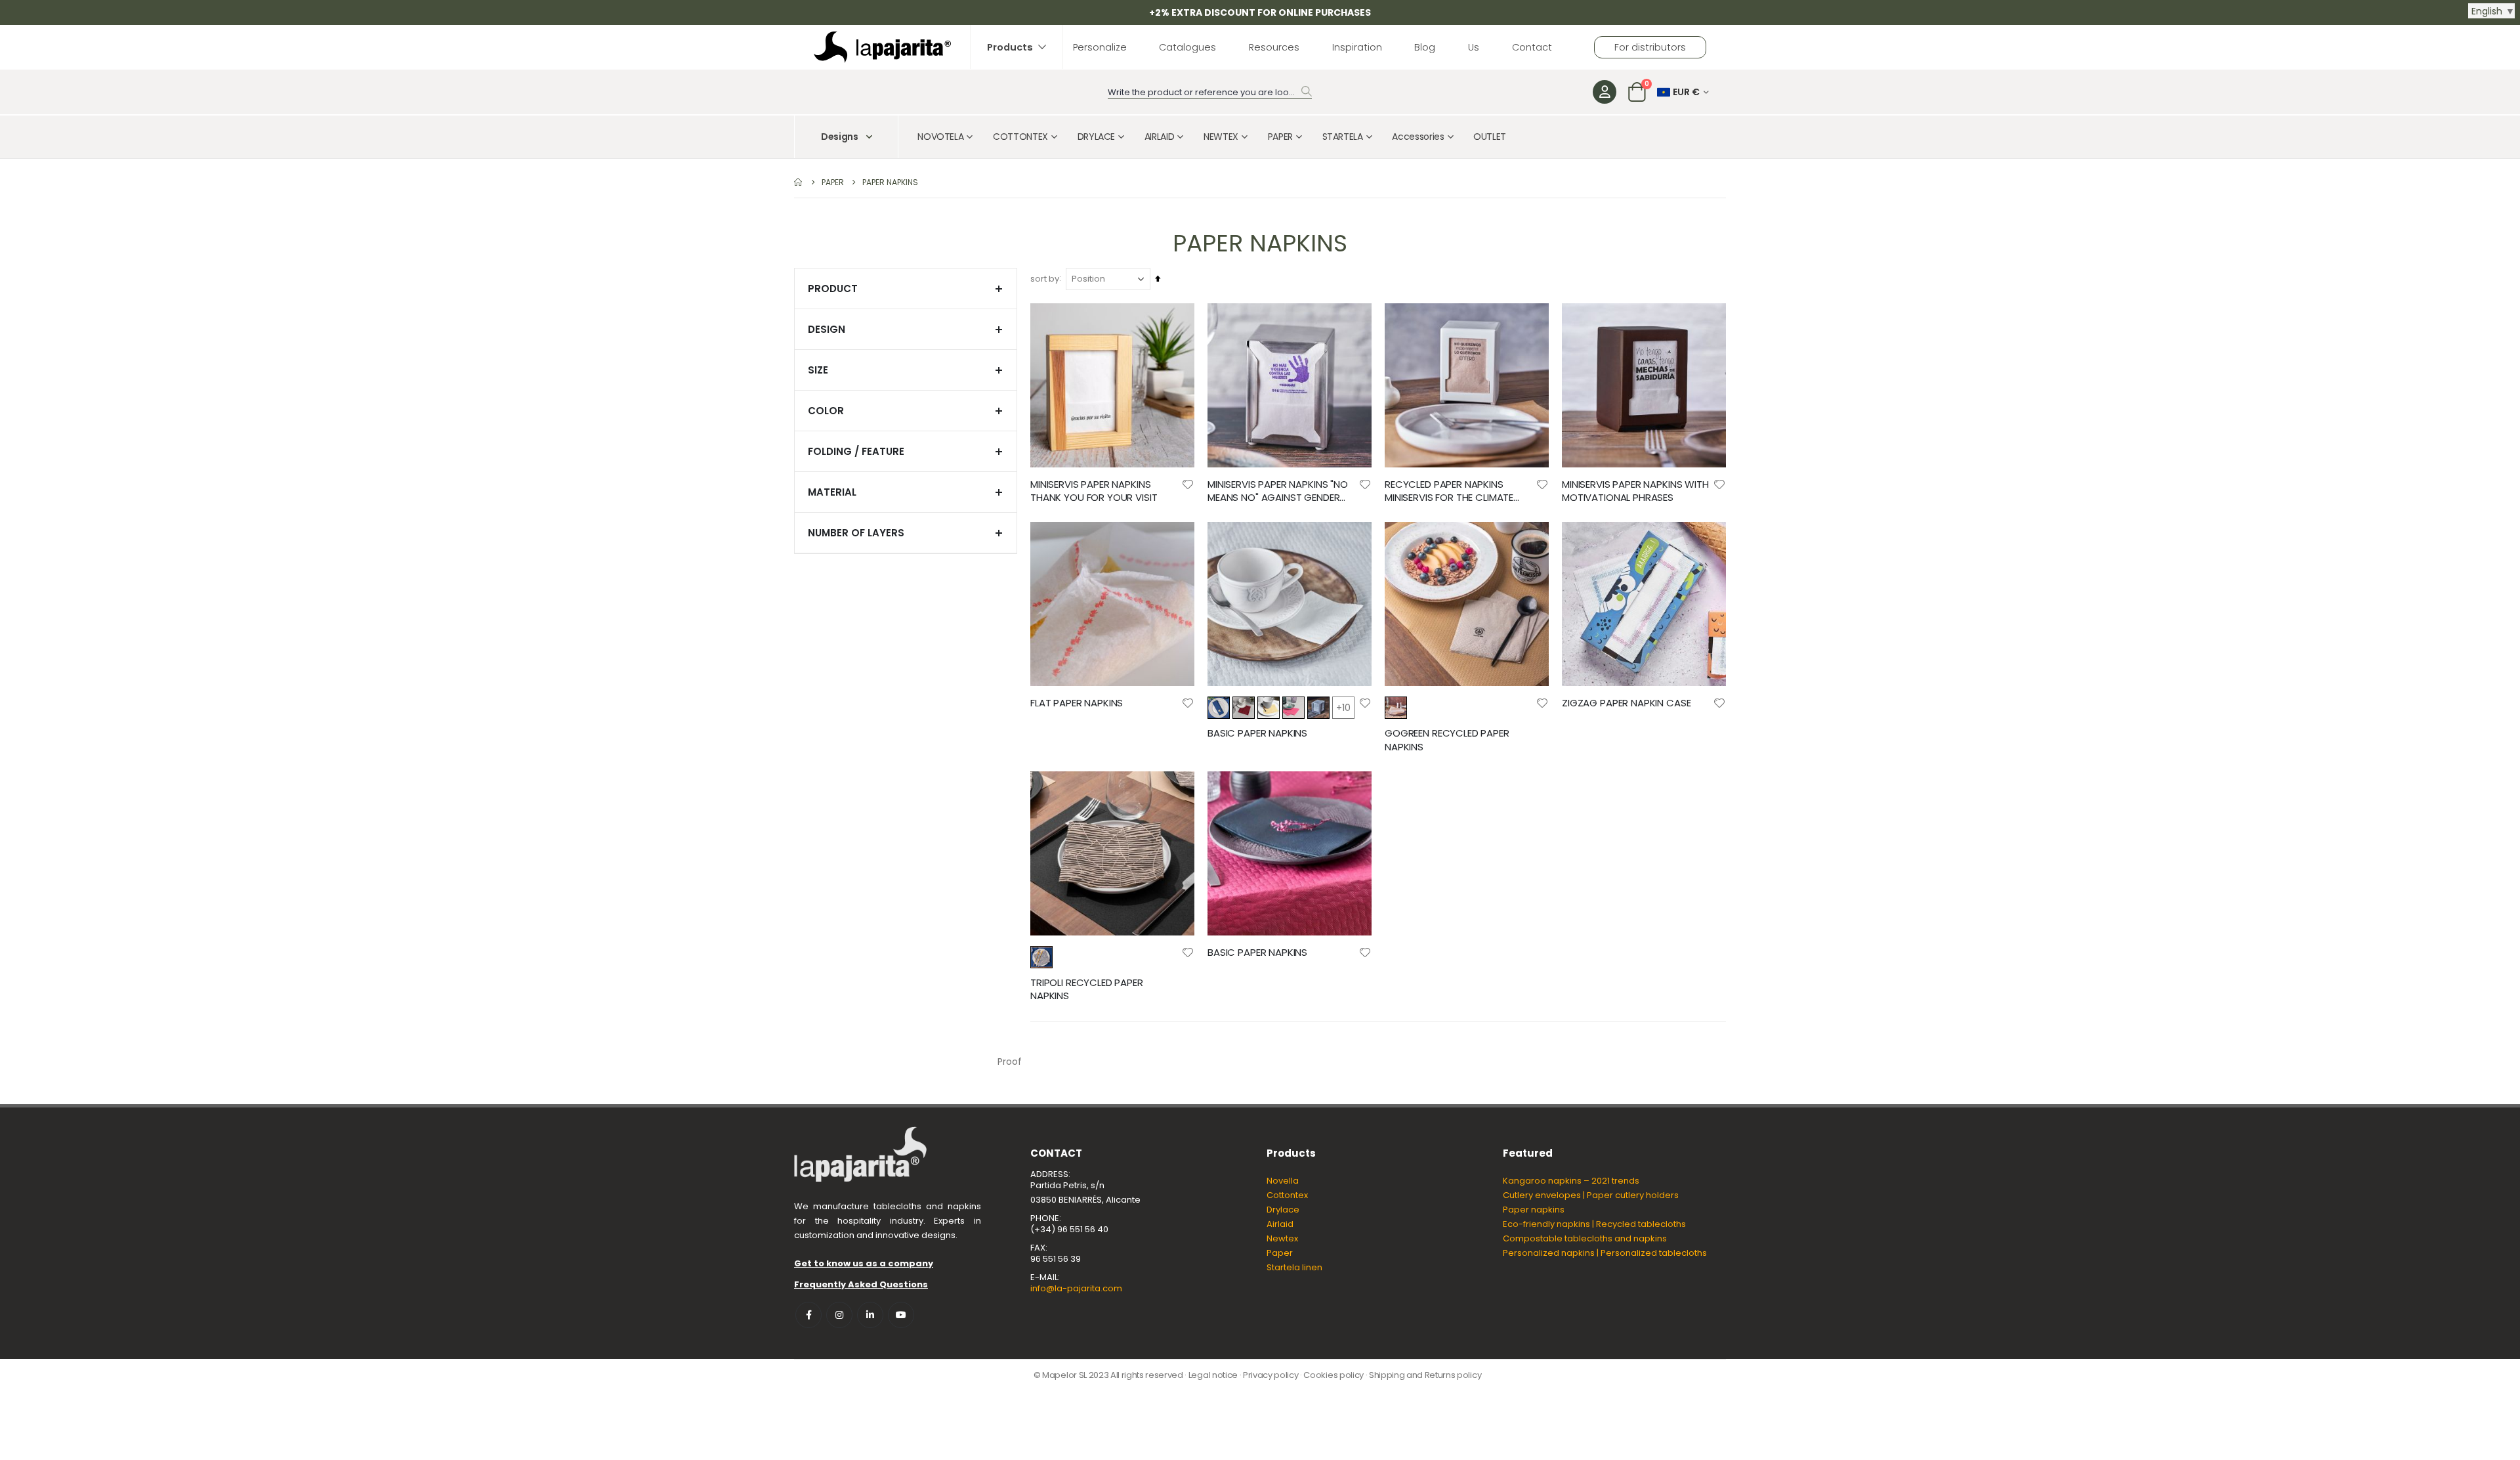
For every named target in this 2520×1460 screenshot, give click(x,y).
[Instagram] (839, 1315)
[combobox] (1210, 93)
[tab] (906, 289)
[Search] (1307, 91)
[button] (1188, 484)
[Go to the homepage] (799, 182)
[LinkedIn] (870, 1315)
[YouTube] (901, 1315)
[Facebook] (808, 1315)
